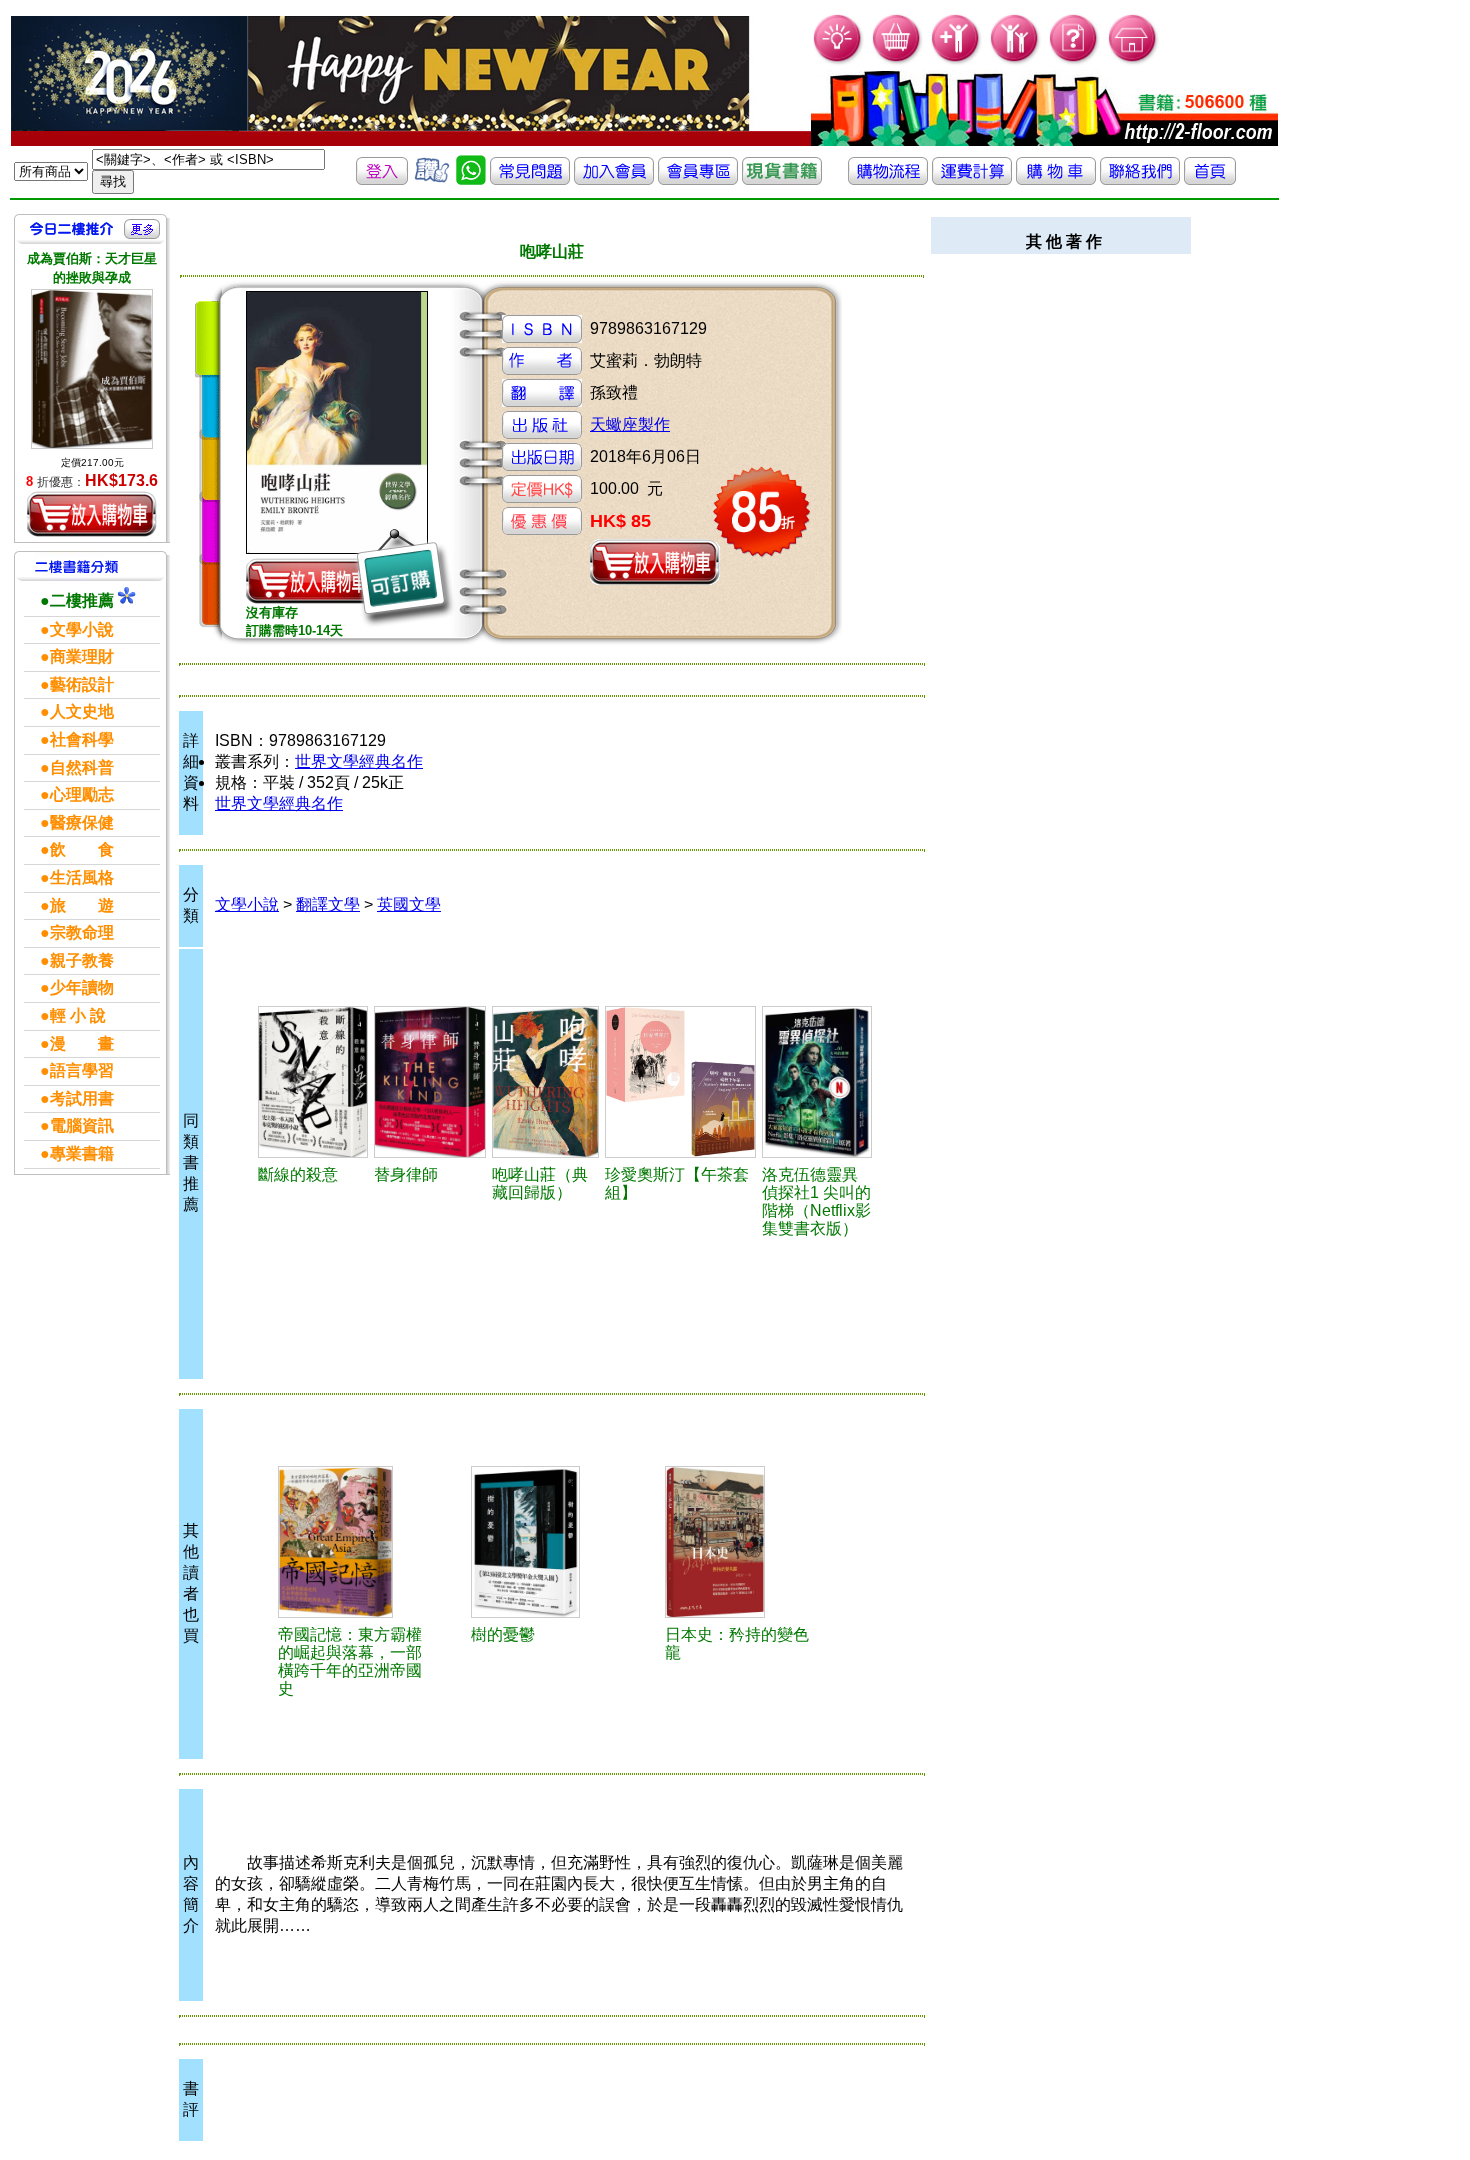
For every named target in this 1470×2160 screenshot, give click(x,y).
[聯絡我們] (1140, 179)
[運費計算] (972, 179)
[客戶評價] (432, 179)
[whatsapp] (471, 179)
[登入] (382, 179)
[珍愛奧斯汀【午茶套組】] (680, 1082)
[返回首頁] (1210, 179)
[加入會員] (956, 60)
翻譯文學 (328, 904)
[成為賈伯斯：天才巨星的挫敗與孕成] (92, 369)
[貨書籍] (782, 179)
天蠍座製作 (630, 424)
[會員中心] (1015, 60)
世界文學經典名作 (359, 761)
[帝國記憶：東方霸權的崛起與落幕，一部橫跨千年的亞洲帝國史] (353, 1542)
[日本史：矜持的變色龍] (740, 1542)
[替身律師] (430, 1082)
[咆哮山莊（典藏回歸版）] (545, 1082)
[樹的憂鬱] (546, 1542)
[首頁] (1133, 60)
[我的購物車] (897, 60)
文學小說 (247, 904)
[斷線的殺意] (313, 1082)
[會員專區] (698, 179)
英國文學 (409, 904)
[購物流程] (888, 179)
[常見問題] (1074, 60)
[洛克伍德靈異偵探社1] (817, 1082)
